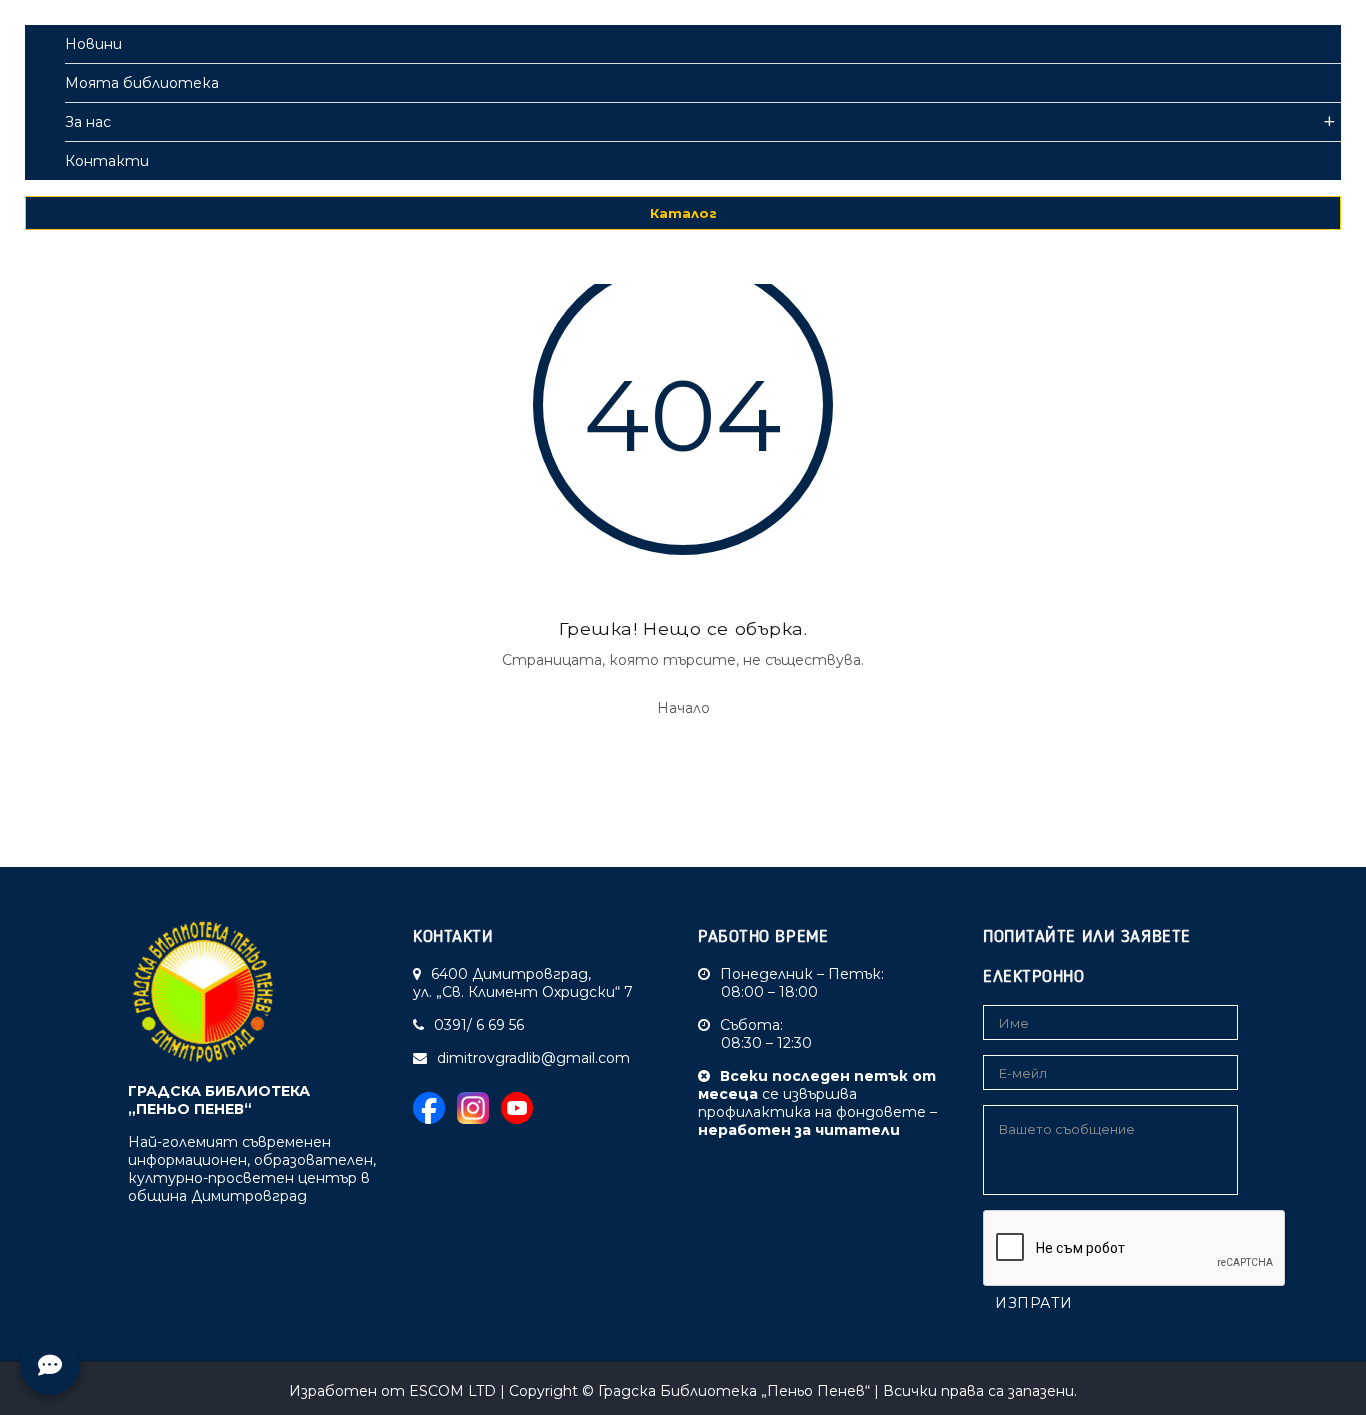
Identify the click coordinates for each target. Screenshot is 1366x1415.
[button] (1291, 244)
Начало (683, 708)
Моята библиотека (142, 83)
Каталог (683, 213)
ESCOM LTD (452, 1391)
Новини (93, 44)
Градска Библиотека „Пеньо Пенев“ (734, 1391)
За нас (88, 122)
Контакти (107, 161)
